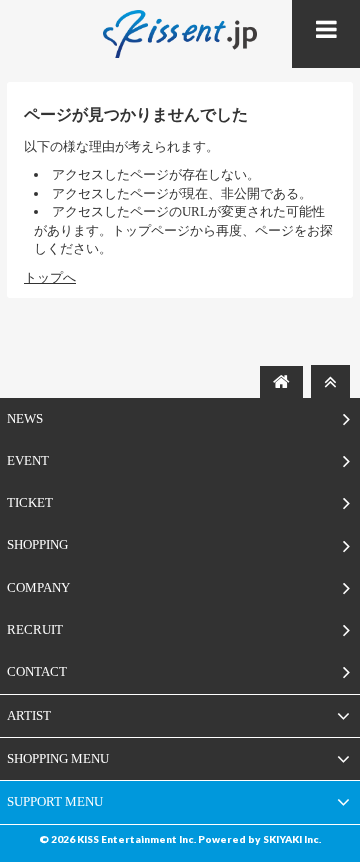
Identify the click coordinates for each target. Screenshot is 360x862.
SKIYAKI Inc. (292, 839)
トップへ (50, 277)
